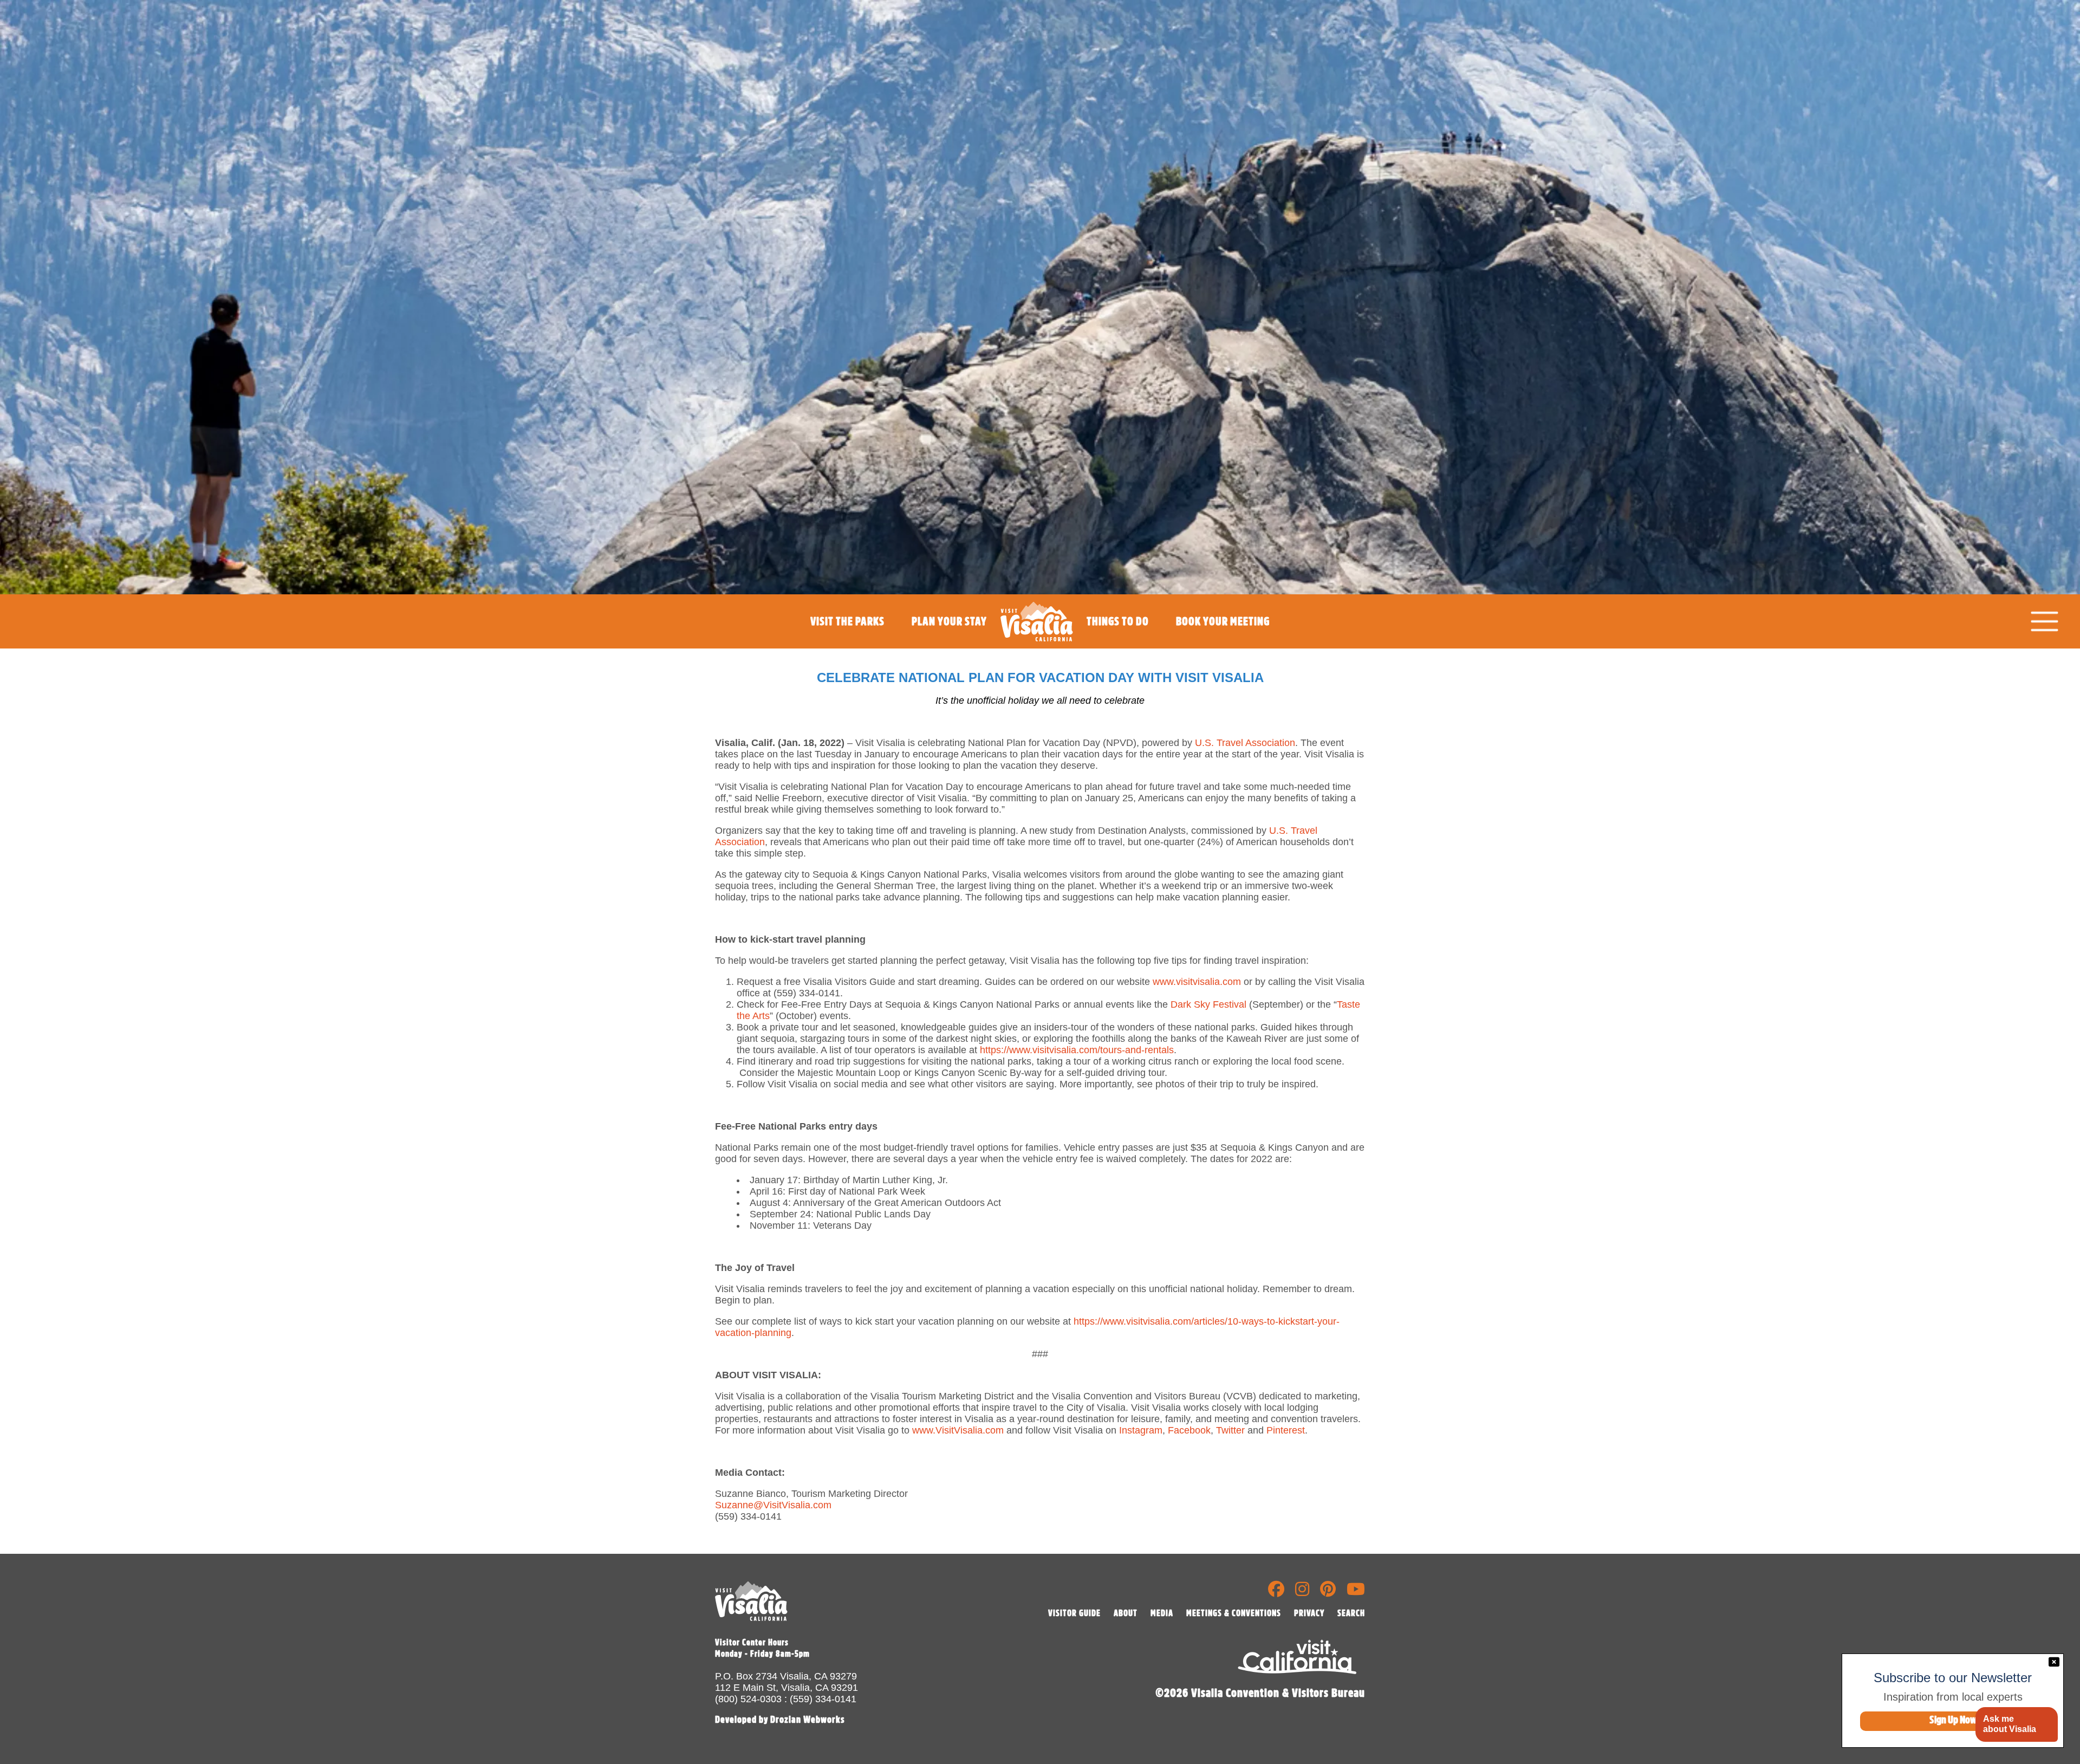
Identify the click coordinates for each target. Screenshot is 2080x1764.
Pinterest (1286, 1430)
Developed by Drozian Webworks (780, 1720)
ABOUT (1126, 1613)
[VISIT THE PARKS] (847, 646)
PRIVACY (1309, 1613)
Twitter (1230, 1430)
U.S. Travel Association (1245, 743)
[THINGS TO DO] (1118, 646)
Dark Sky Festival (1208, 1004)
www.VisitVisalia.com (958, 1430)
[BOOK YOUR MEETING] (1223, 646)
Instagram (1141, 1430)
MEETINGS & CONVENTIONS (1234, 1613)
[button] (2016, 1725)
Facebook (1189, 1430)
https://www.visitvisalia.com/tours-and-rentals (1077, 1050)
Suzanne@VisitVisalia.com (773, 1505)
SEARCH (1351, 1613)
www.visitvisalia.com (1197, 982)
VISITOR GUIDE (1074, 1613)
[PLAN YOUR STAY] (949, 646)
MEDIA (1162, 1613)
